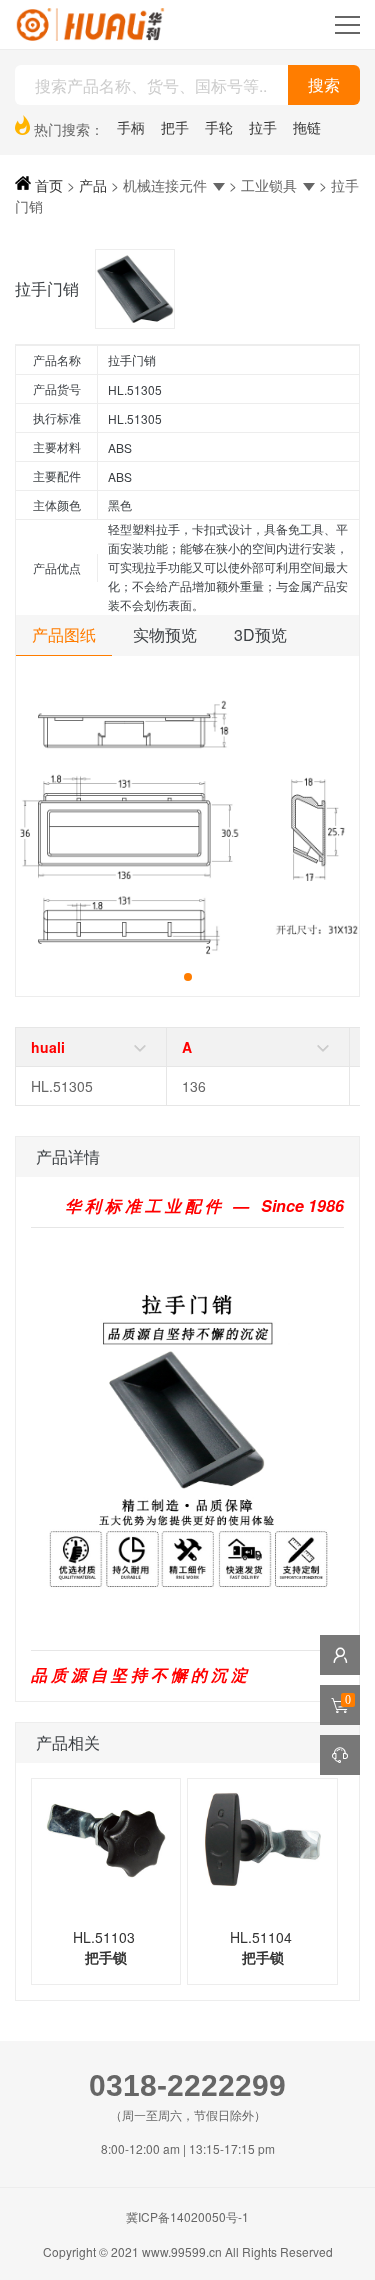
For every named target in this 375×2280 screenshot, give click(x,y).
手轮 (219, 127)
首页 (47, 185)
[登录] (340, 1655)
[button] (188, 977)
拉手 (263, 127)
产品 (93, 185)
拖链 (307, 127)
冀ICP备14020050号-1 (187, 2216)
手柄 (131, 127)
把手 (175, 127)
